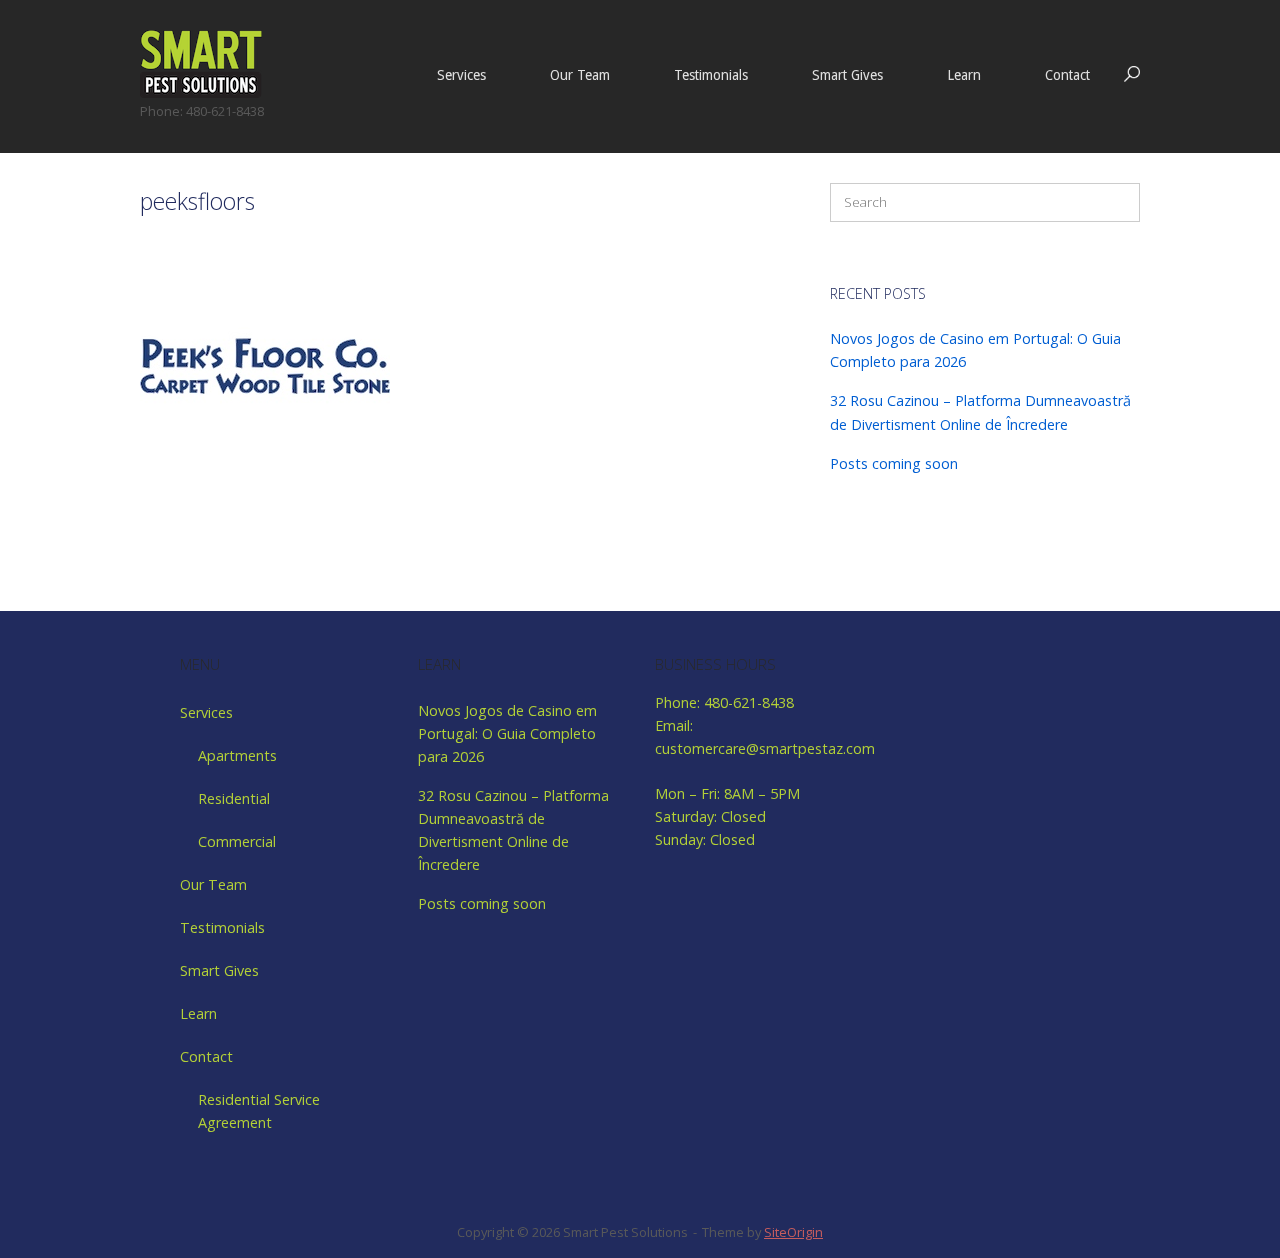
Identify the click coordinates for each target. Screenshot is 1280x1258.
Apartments (237, 755)
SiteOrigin (793, 1232)
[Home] (201, 62)
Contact (1067, 75)
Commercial (237, 841)
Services (461, 75)
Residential (234, 798)
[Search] (1115, 202)
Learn (964, 75)
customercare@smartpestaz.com (765, 748)
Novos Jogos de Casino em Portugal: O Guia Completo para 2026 (507, 733)
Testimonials (711, 75)
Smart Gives (847, 75)
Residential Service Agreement (259, 1111)
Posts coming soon (894, 463)
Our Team (580, 75)
